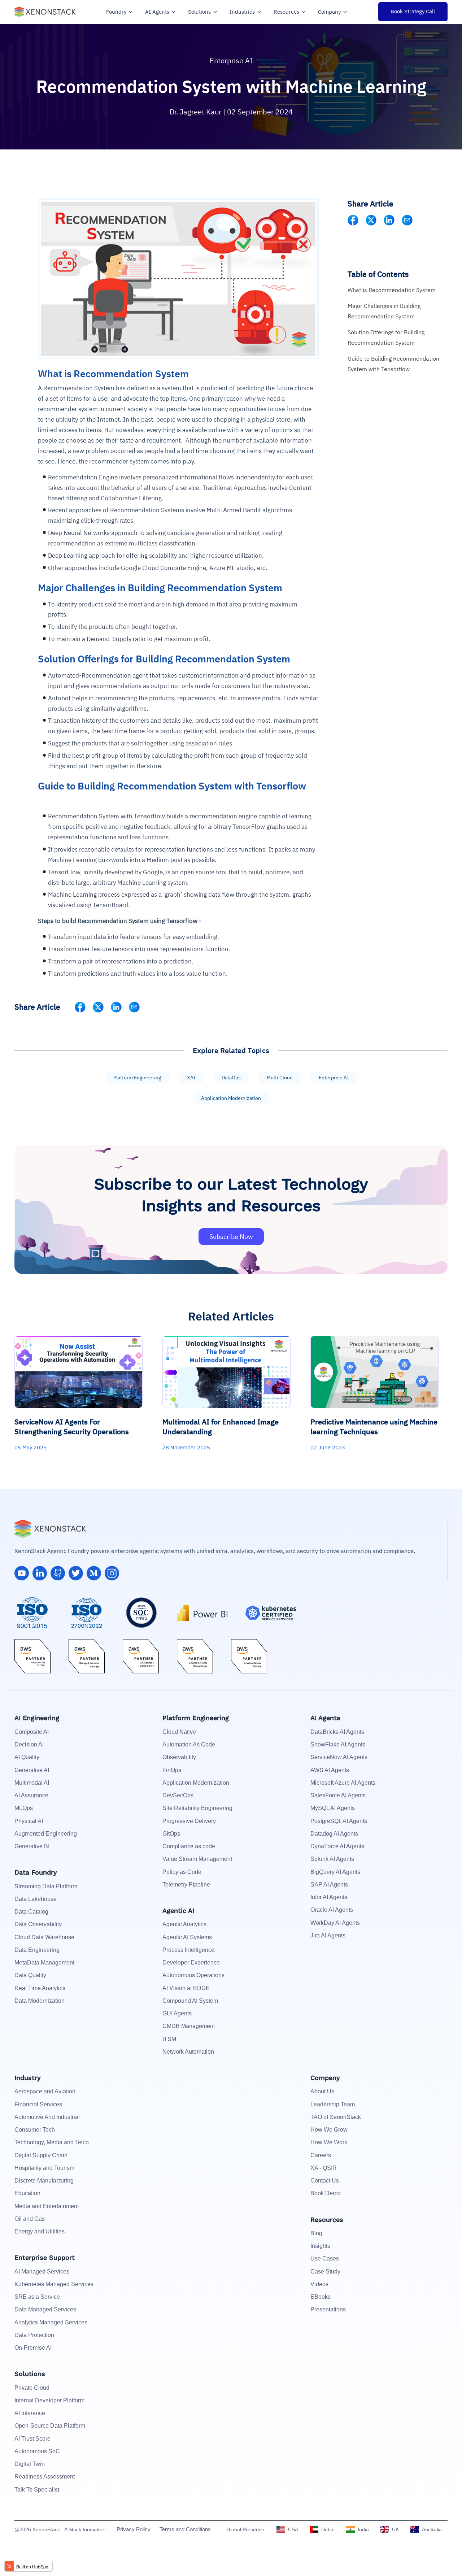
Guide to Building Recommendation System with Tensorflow (393, 364)
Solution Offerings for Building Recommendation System (386, 337)
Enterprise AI (231, 60)
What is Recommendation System (392, 290)
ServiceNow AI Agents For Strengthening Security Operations (72, 1427)
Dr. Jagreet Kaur (196, 112)
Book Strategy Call (413, 11)
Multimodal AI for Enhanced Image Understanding (221, 1427)
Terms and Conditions (185, 2529)
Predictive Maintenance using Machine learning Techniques (374, 1427)
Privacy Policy (134, 2529)
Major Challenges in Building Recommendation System (384, 311)
